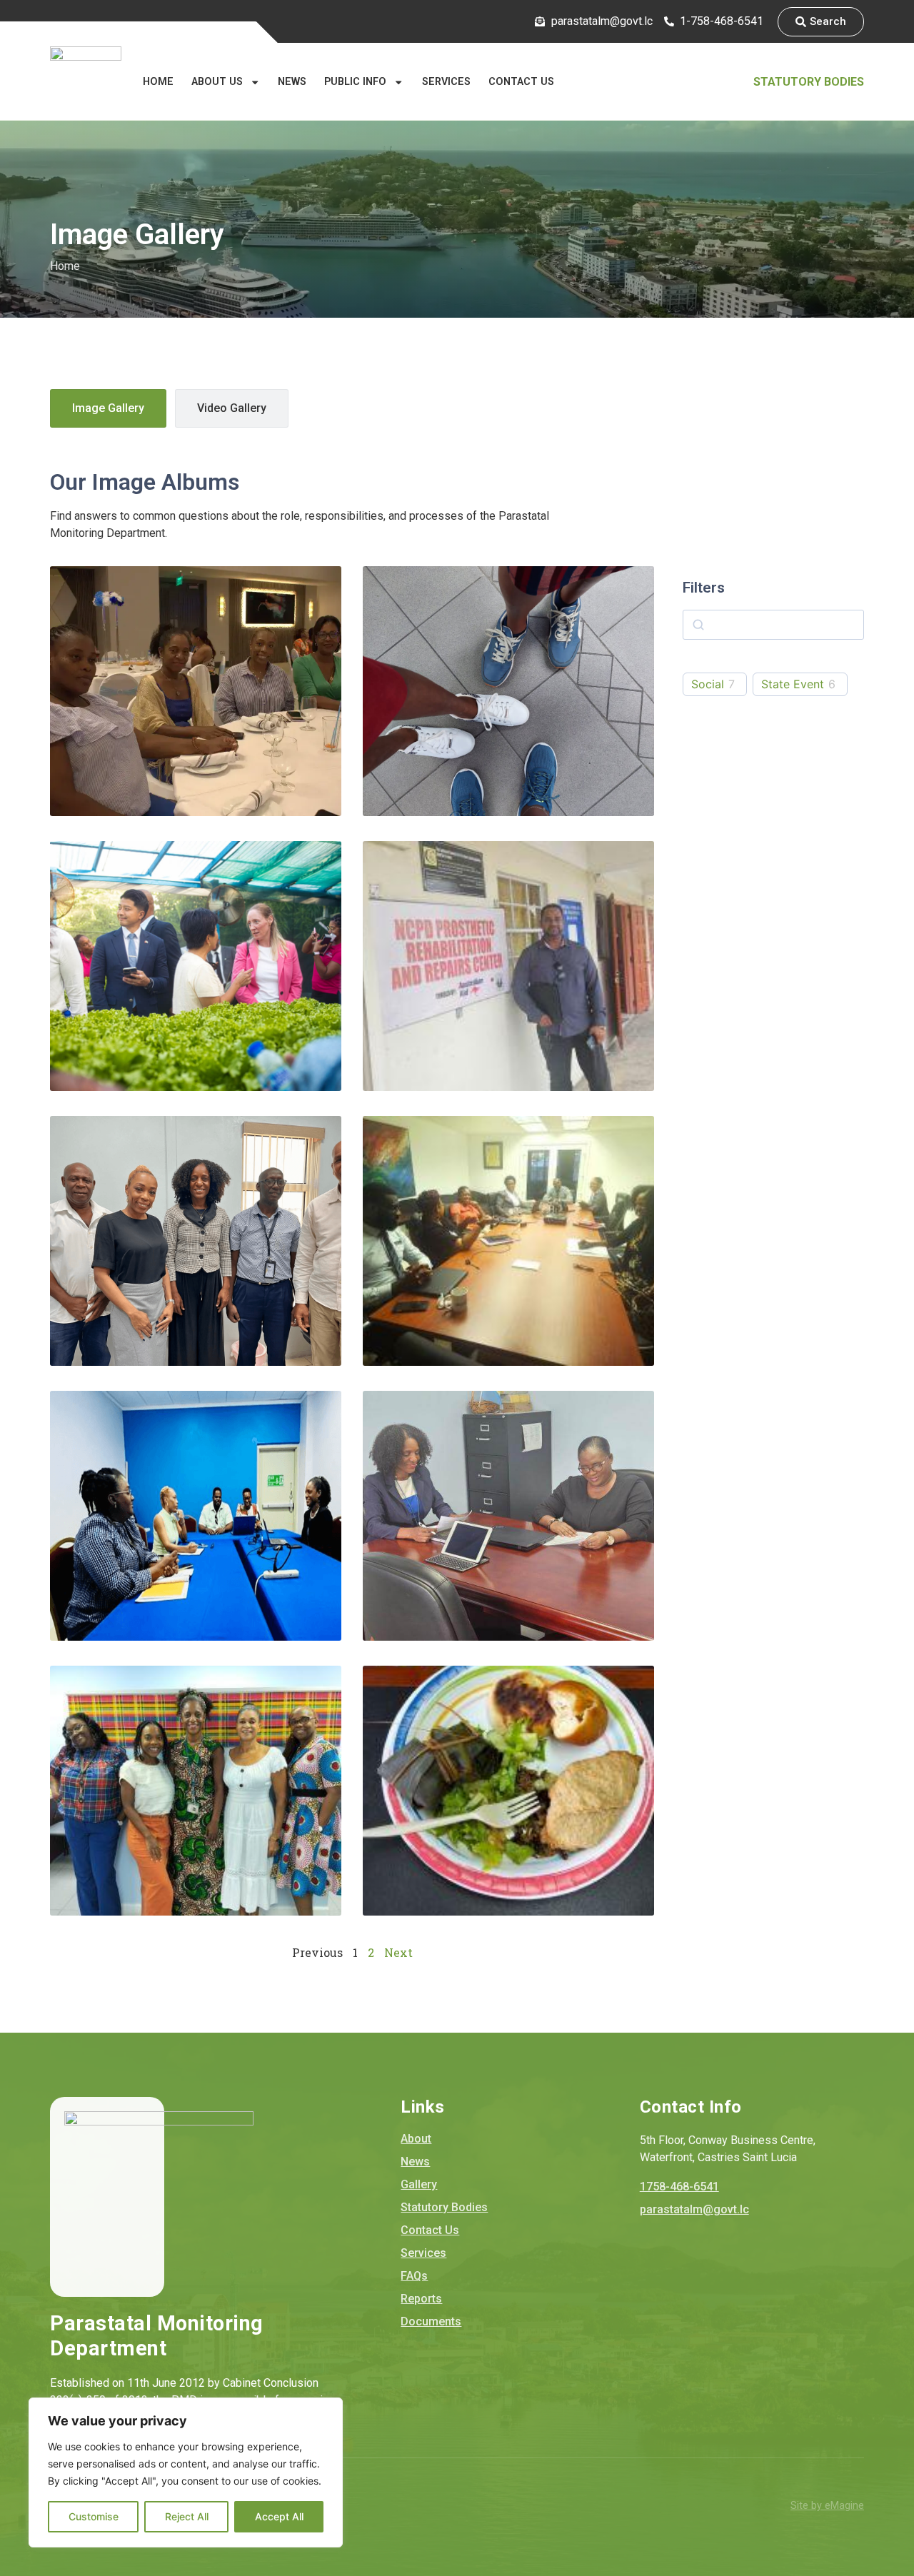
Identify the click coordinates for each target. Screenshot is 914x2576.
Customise (94, 2516)
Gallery (419, 2184)
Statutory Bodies (809, 82)
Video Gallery (232, 408)
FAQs (414, 2276)
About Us (217, 82)
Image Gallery (108, 408)
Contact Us (521, 82)
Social (708, 684)
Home (158, 82)
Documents (431, 2321)
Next (398, 1952)
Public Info (355, 82)
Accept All (279, 2516)
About (416, 2139)
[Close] (328, 2410)
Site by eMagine (827, 2506)
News (292, 82)
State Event (793, 684)
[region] (186, 2472)
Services (446, 82)
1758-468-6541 (679, 2187)
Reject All (187, 2516)
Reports (421, 2299)
